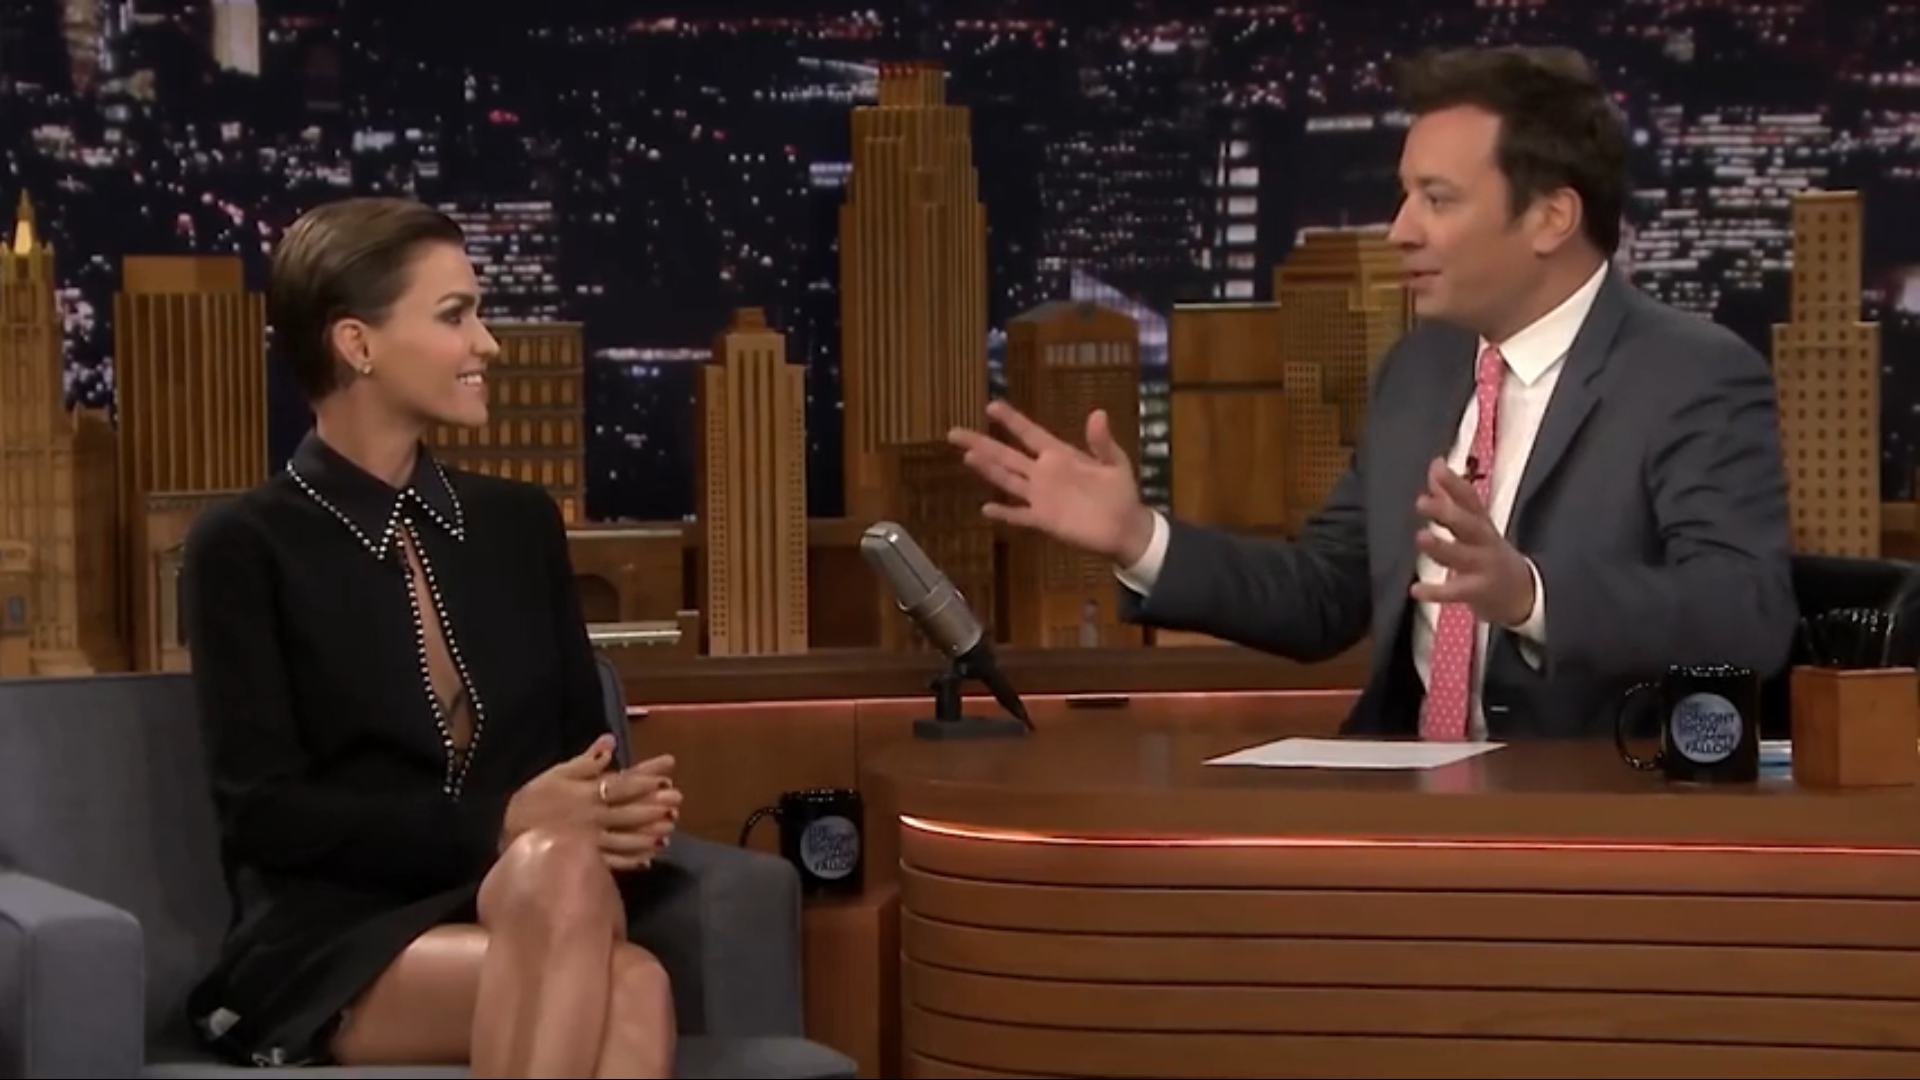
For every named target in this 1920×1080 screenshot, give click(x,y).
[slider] (960, 1034)
